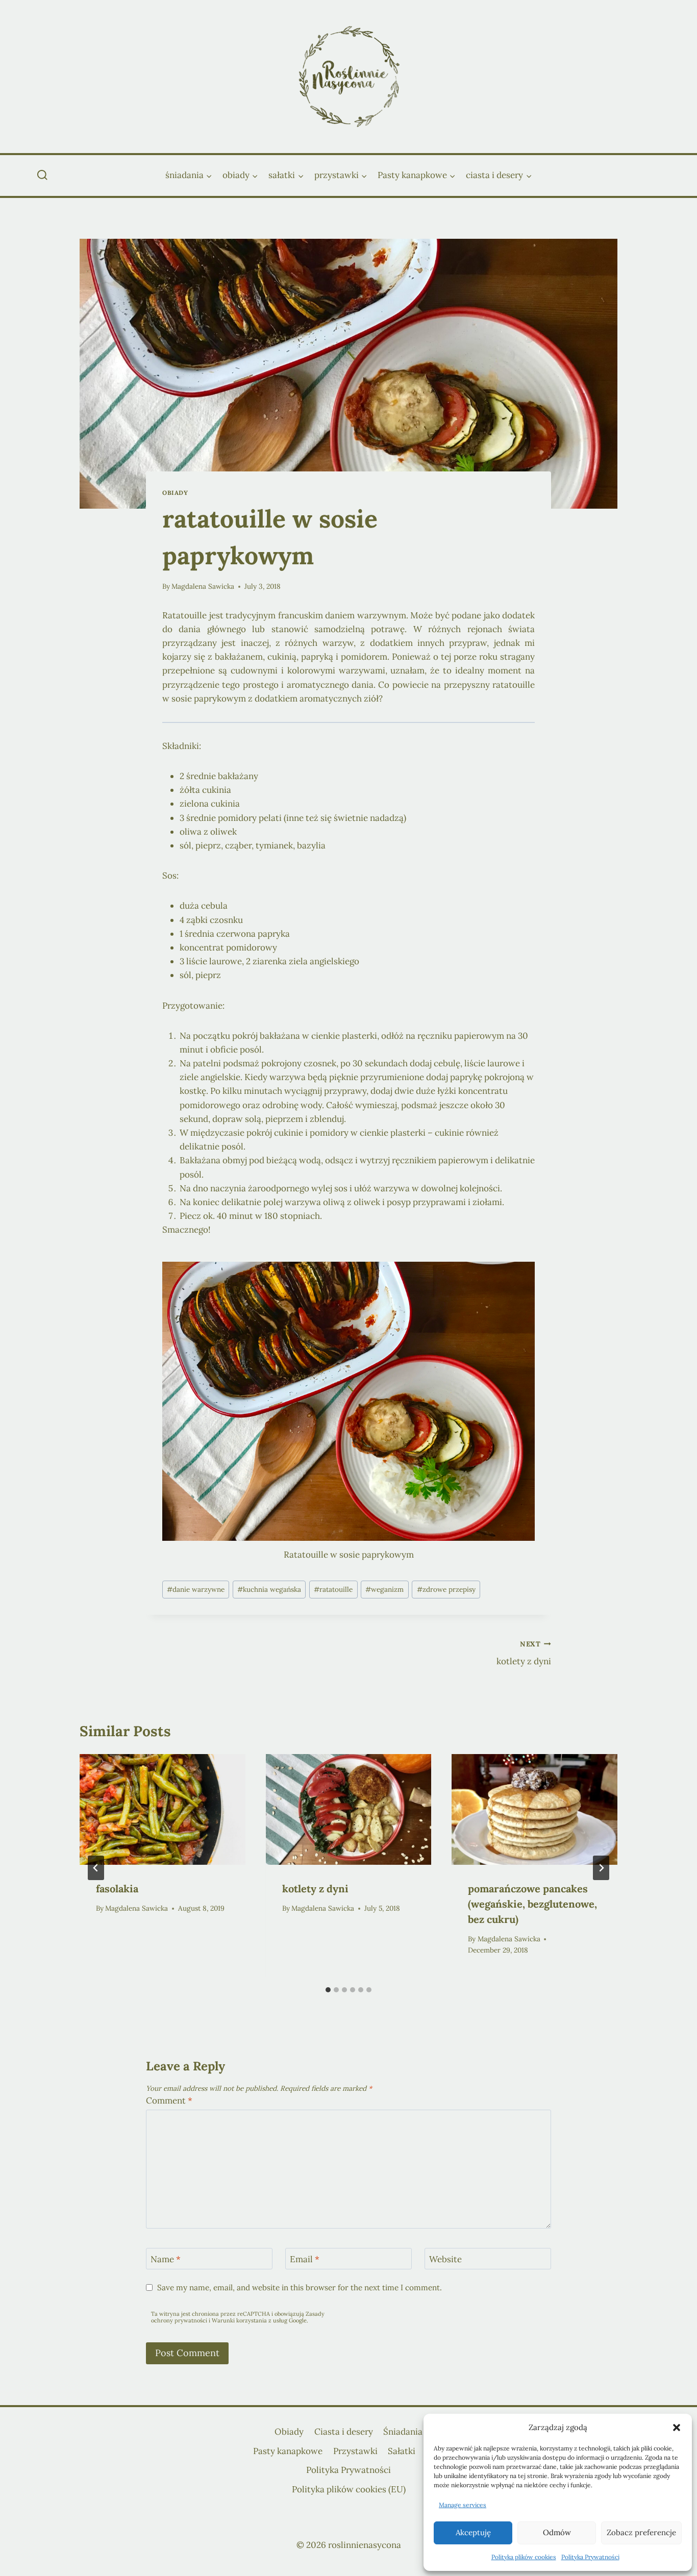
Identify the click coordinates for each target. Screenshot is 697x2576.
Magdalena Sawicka (203, 586)
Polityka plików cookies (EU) (349, 2489)
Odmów (557, 2532)
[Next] (601, 1868)
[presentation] (163, 1809)
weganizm (384, 1589)
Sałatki (402, 2451)
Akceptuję (473, 2532)
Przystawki (355, 2451)
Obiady (175, 493)
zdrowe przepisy (446, 1589)
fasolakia (117, 1889)
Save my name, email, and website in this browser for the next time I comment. (300, 2287)
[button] (677, 2428)
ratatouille (333, 1589)
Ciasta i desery (344, 2432)
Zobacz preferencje (641, 2532)
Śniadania (403, 2432)
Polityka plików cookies (524, 2557)
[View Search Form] (42, 176)
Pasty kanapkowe (288, 2451)
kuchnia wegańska (269, 1589)
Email (305, 2259)
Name (166, 2259)
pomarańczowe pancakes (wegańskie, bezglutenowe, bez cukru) (532, 1904)
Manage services (463, 2505)
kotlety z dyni (524, 1653)
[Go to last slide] (96, 1868)
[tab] (328, 1990)
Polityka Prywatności (590, 2557)
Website (445, 2259)
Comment (169, 2100)
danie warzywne (196, 1589)
